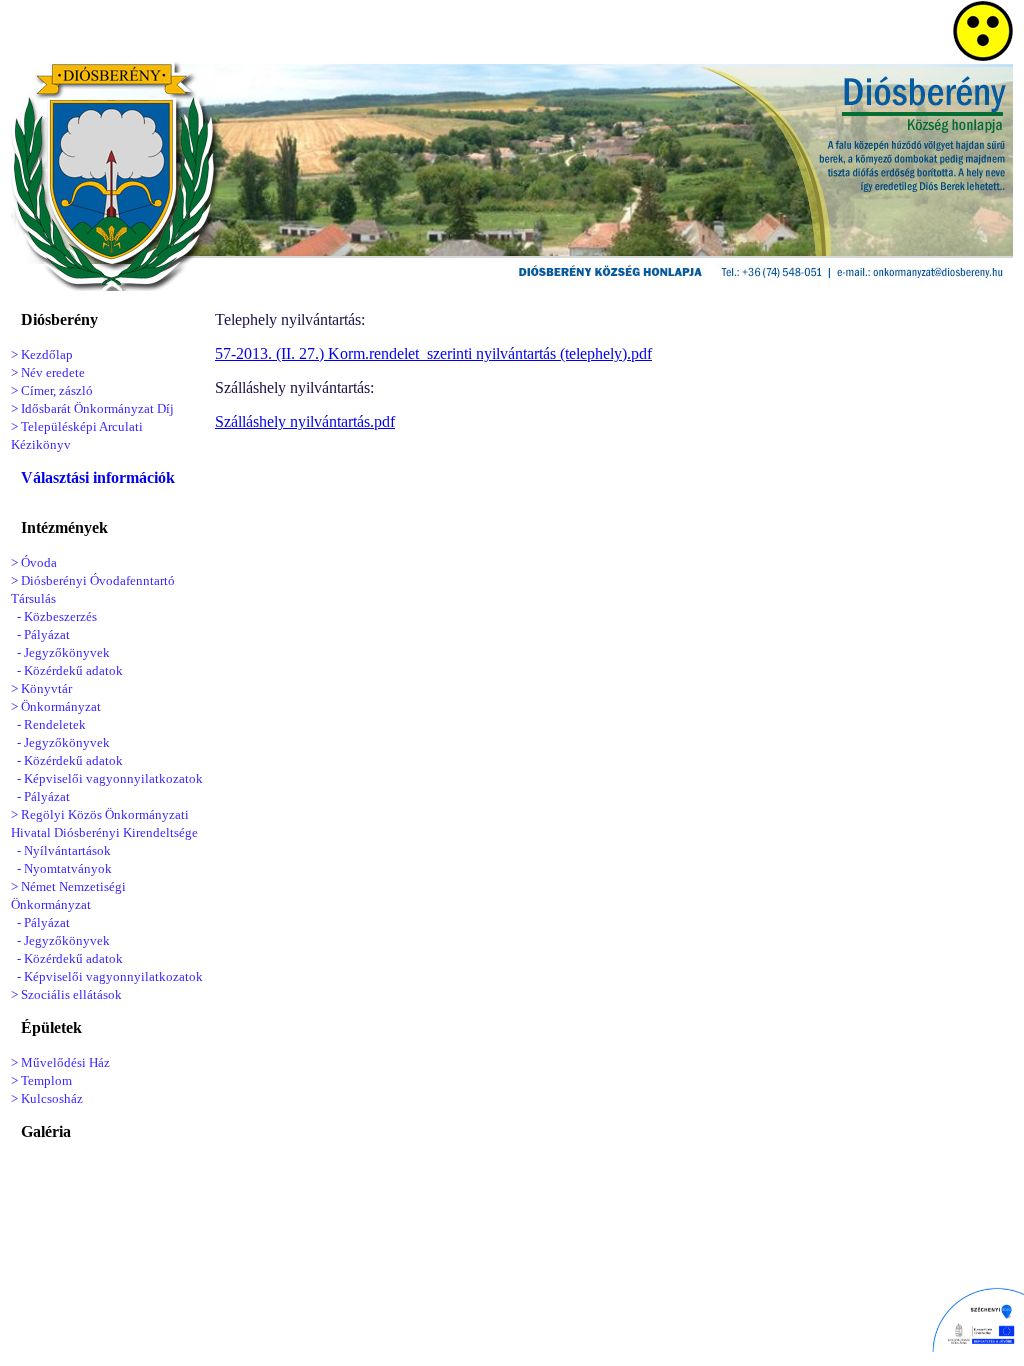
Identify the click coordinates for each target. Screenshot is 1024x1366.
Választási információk (98, 477)
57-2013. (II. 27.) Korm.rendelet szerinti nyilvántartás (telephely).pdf (433, 353)
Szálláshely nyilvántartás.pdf (305, 421)
